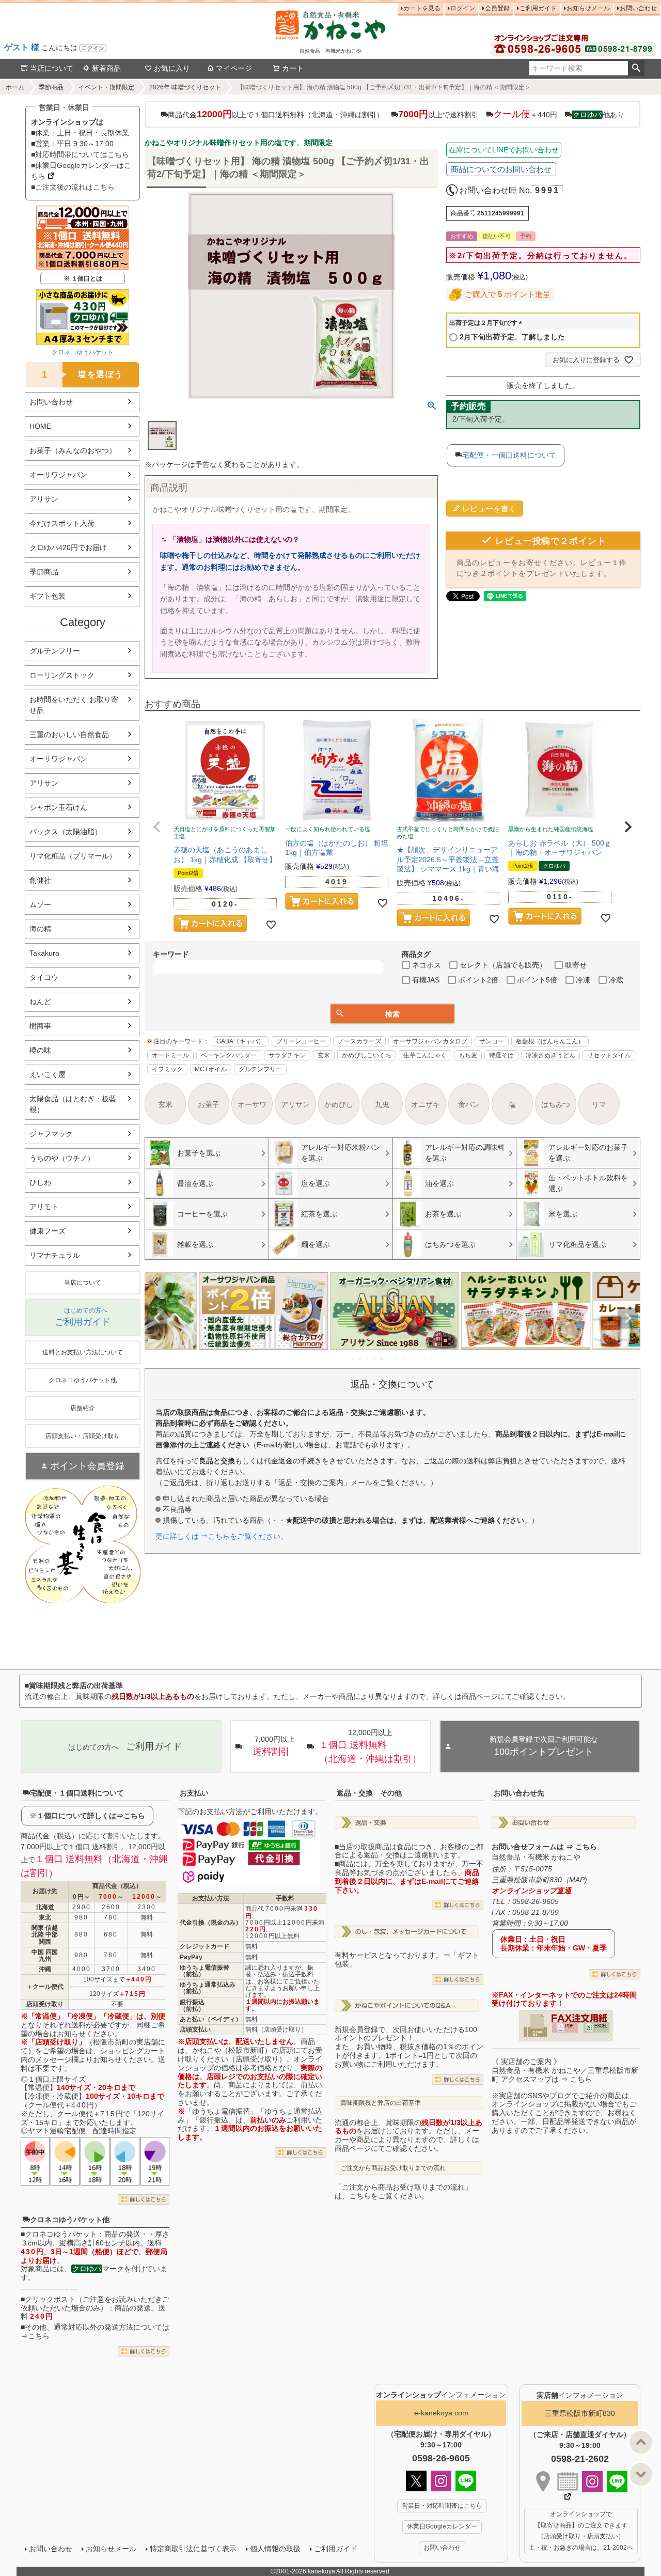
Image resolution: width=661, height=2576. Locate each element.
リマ (599, 1104)
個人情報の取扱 (275, 2549)
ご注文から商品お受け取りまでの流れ (393, 2168)
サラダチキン (287, 1055)
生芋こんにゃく (425, 1055)
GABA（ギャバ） (240, 1041)
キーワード (171, 954)
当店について (52, 68)
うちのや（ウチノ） (62, 1158)
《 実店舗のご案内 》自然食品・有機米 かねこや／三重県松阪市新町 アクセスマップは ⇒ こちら (565, 2070)
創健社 (40, 880)
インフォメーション (441, 2395)
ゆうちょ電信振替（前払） (204, 1971)
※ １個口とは (83, 278)
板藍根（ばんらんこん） (550, 1041)
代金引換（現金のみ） (211, 1923)
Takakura (44, 953)
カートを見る (422, 8)
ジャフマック (51, 1134)
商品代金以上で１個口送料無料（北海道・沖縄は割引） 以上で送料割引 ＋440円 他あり (396, 114)
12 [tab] (433, 1359)
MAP (577, 1880)
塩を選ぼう (83, 374)
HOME (40, 426)
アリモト (44, 1207)
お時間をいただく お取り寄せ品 (74, 705)
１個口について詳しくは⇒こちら (91, 1816)
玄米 (324, 1055)
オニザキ (426, 1104)
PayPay (191, 1957)
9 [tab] (411, 1359)
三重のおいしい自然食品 (69, 735)
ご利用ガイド (538, 8)
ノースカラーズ (359, 1041)
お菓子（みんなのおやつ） (73, 450)
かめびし (339, 1104)
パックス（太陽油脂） (66, 832)
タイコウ (44, 977)
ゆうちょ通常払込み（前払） (208, 1988)
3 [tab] (368, 1359)
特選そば (501, 1055)
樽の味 (40, 1050)
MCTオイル (211, 1069)
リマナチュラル (55, 1255)
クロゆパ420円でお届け (68, 548)
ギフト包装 (48, 596)
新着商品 (106, 68)
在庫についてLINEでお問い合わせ (504, 150)
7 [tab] (397, 1359)
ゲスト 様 (22, 47)
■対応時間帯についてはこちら (80, 154)
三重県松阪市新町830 (580, 2413)
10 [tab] (418, 1359)
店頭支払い (195, 2029)
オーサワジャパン (58, 475)
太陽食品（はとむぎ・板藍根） (73, 1104)
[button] (157, 827)
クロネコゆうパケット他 (70, 2220)
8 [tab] (404, 1359)
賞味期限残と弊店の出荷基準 (381, 2103)
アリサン (44, 499)
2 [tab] (360, 1359)
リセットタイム (609, 1055)
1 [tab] (353, 1359)
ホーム (15, 87)
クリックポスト (50, 2299)
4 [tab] (375, 1359)
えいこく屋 (48, 1074)
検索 (636, 68)
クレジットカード (204, 1946)
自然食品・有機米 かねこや (536, 1857)
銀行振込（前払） (192, 2005)
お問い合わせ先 (519, 1793)
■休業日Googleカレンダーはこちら (81, 171)
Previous (157, 1318)
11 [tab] (426, 1359)
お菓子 (209, 1104)
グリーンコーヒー (301, 1041)
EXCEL (601, 2026)
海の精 (40, 929)
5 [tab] (382, 1359)
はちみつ (556, 1104)
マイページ (234, 68)
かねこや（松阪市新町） (232, 2050)
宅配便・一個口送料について (509, 455)
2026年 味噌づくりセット (185, 87)
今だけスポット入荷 (62, 523)
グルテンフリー (55, 651)
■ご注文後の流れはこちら (73, 187)
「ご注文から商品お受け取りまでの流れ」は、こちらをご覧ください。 (403, 2191)
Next (628, 1318)
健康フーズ (48, 1231)
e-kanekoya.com (441, 2413)
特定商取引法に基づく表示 (193, 2549)
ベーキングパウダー (229, 1055)
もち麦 (468, 1055)
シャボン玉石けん (58, 807)
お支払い (194, 1793)
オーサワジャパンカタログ (430, 1041)
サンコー (492, 1041)
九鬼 (382, 1104)
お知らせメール (588, 8)
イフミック (167, 1069)
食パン (469, 1104)
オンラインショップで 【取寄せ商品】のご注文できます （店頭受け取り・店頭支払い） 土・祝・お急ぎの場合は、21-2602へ (581, 2531)
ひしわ (40, 1182)
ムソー (40, 904)
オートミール (170, 1055)
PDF (569, 2026)
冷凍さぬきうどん (550, 1055)
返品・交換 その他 (369, 1793)
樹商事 (40, 1026)
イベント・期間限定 (106, 87)
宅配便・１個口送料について (77, 1793)
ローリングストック (62, 675)
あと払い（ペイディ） (211, 2019)
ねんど (40, 1002)
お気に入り (172, 68)
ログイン (93, 48)
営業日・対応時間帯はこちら (442, 2506)
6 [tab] (389, 1359)
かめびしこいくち (367, 1055)
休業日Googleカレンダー (442, 2526)
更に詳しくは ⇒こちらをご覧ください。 (222, 1536)
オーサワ (252, 1104)
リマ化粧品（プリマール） (73, 856)
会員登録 (497, 8)
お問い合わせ (638, 8)
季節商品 (51, 87)
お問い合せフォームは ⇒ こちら (544, 1847)
